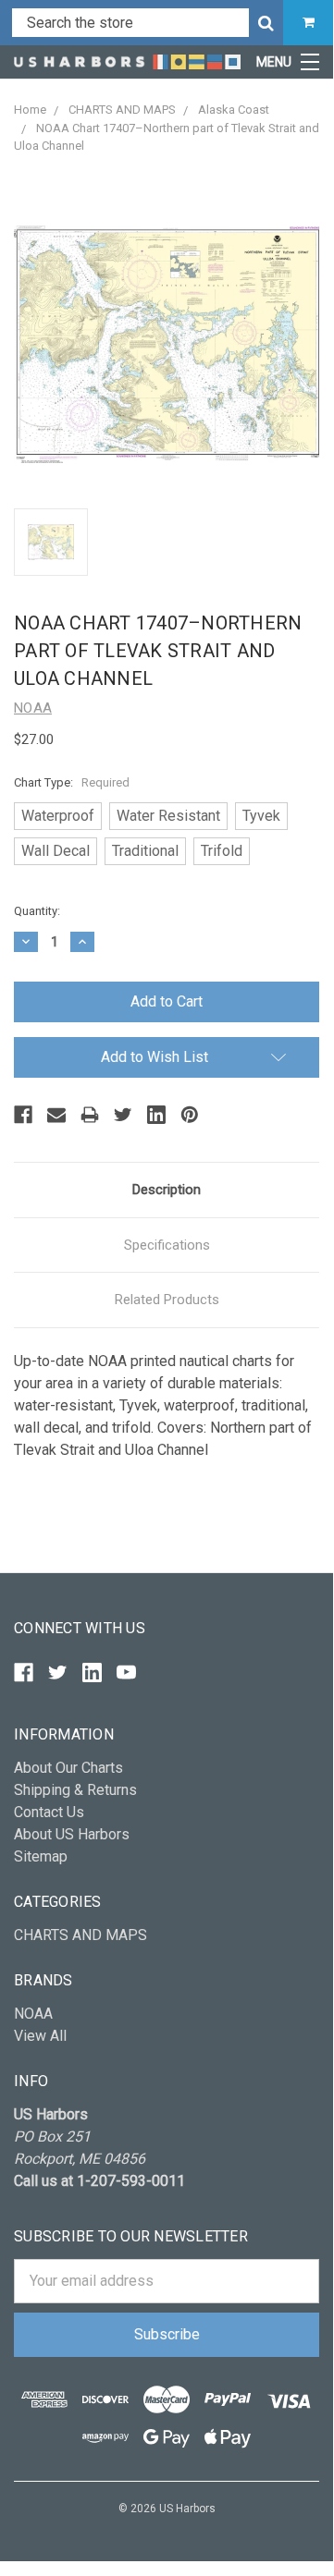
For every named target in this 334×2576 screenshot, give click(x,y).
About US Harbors (72, 1834)
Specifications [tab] (167, 1245)
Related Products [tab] (167, 1300)
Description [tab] (167, 1190)
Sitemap (41, 1856)
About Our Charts (68, 1768)
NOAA (33, 2014)
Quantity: (37, 911)
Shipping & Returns (75, 1790)
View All (40, 2036)
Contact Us (49, 1812)
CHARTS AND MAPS (80, 1935)
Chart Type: (72, 782)
